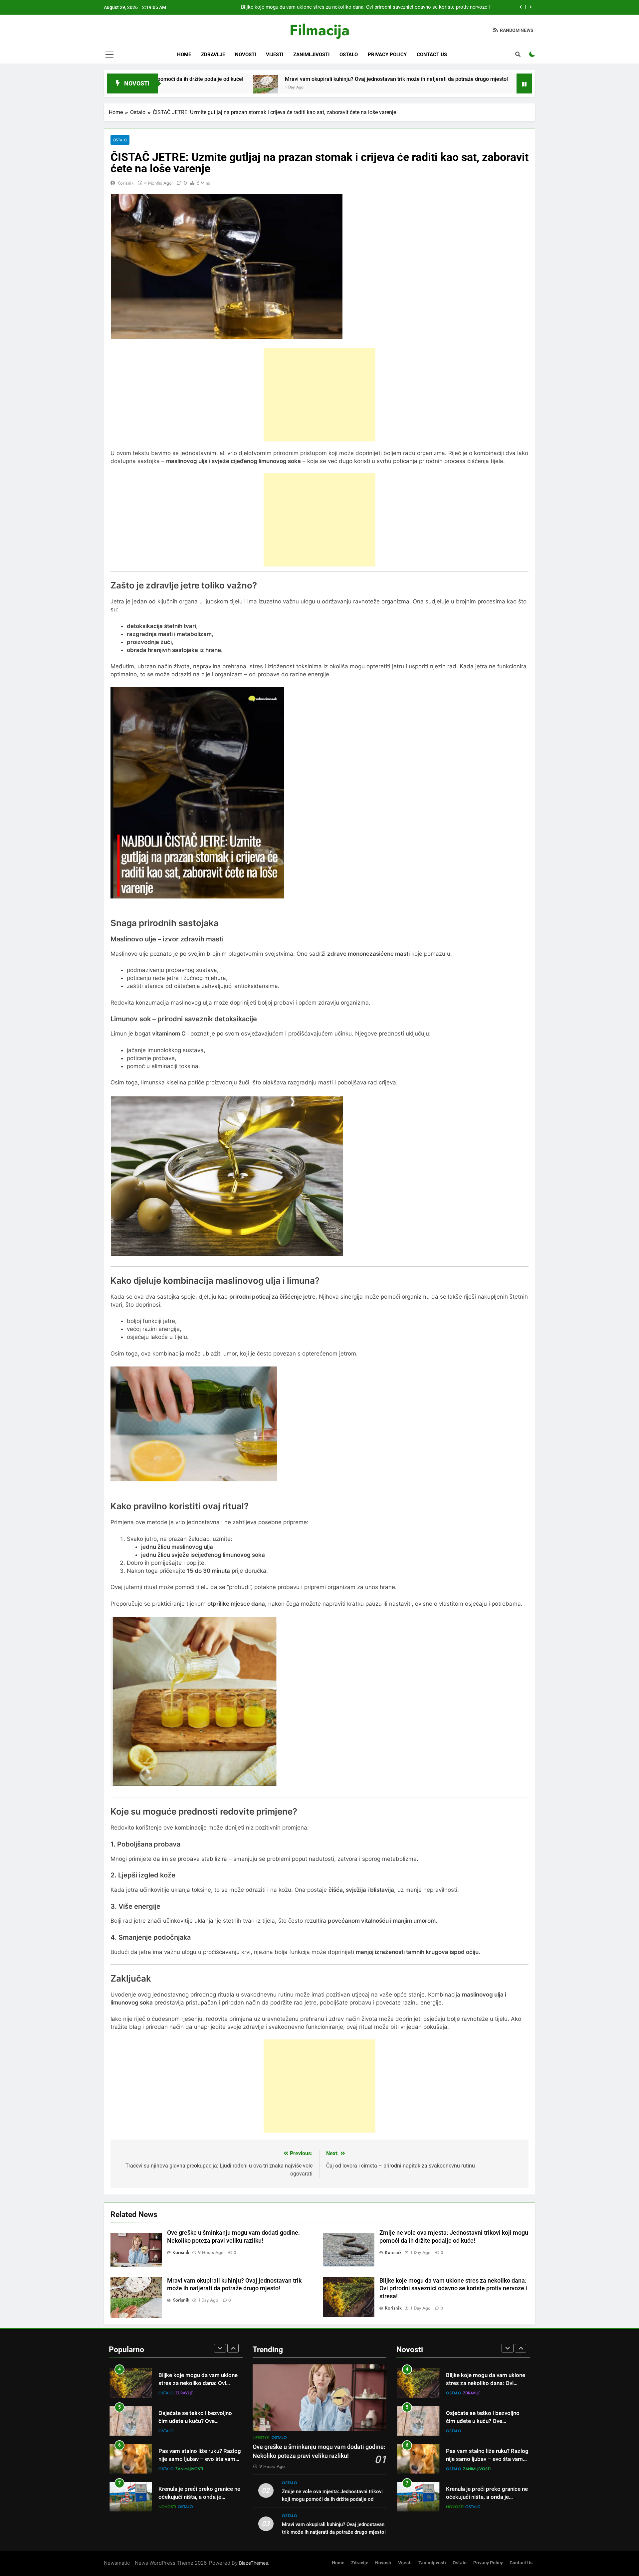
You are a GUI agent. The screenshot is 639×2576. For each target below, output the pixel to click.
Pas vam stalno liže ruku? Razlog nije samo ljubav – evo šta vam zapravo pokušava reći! (200, 2421)
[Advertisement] (319, 395)
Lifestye (167, 2507)
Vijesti (275, 55)
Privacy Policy (387, 55)
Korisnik (125, 183)
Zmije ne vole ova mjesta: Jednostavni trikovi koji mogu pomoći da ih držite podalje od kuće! (332, 2499)
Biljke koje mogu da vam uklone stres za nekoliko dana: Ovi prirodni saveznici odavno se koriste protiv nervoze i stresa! (453, 2289)
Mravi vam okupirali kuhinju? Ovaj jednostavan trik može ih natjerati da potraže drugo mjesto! (242, 79)
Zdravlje (213, 55)
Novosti (245, 55)
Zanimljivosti (311, 55)
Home (184, 55)
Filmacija (319, 30)
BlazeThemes (253, 2563)
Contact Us (432, 55)
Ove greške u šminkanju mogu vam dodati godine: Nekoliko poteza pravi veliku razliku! (394, 7)
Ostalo (349, 55)
